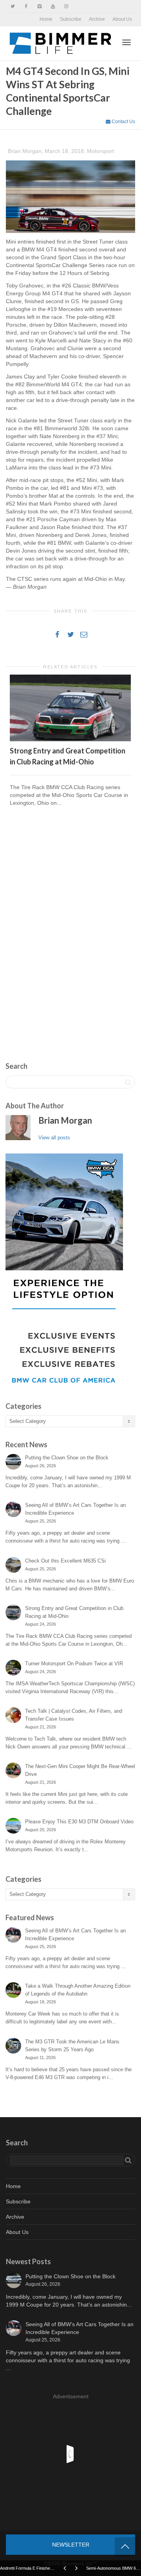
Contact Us (123, 122)
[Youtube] (53, 6)
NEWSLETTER (71, 2545)
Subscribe (71, 19)
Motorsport (100, 151)
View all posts (54, 1138)
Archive (97, 19)
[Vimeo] (39, 6)
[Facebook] (26, 6)
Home (46, 19)
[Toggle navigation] (127, 42)
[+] (70, 708)
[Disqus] (70, 925)
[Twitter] (13, 6)
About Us (122, 19)
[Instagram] (66, 6)
